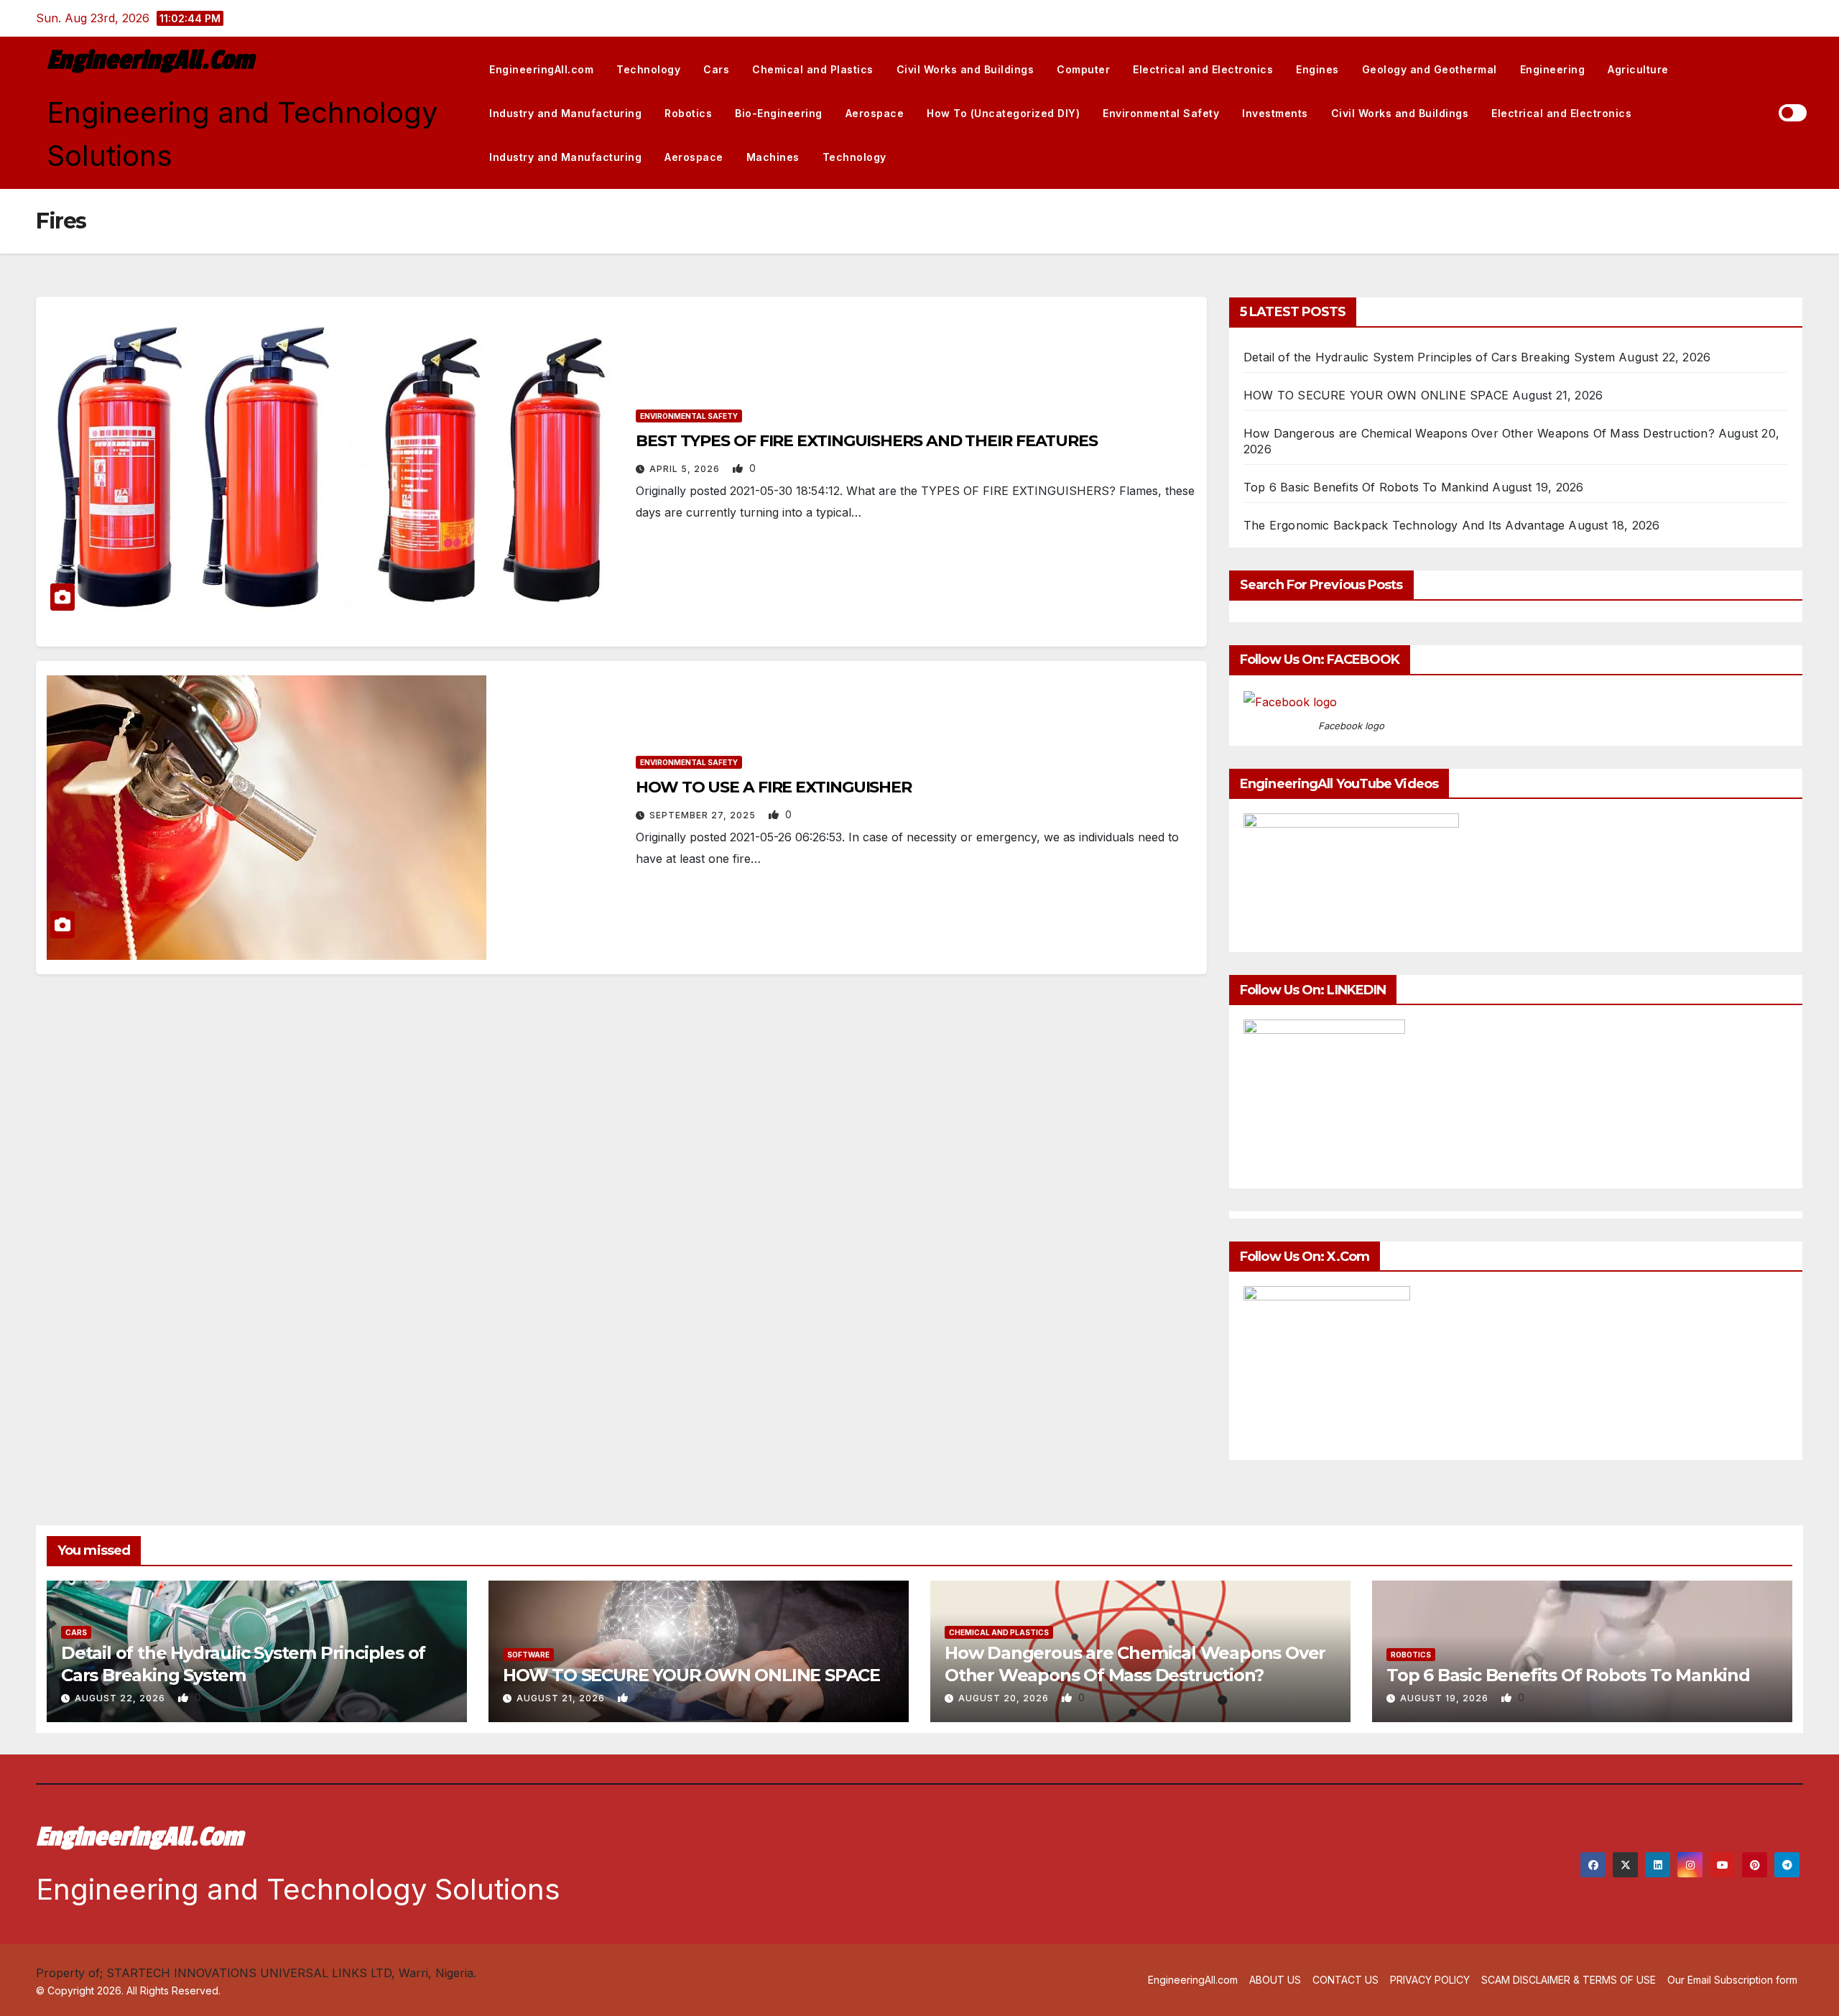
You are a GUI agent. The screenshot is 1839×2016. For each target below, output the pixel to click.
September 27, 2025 (704, 815)
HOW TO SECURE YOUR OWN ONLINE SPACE (1376, 395)
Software (528, 1655)
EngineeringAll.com (150, 60)
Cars (716, 69)
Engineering (1553, 69)
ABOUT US (1275, 1980)
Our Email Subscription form (1732, 1980)
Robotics (688, 113)
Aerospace (875, 113)
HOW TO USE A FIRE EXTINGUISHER (774, 787)
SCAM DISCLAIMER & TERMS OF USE (1569, 1980)
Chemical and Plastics (813, 69)
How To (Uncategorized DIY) (1003, 113)
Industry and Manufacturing (565, 113)
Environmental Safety (1161, 113)
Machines (773, 157)
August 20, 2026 (1005, 1698)
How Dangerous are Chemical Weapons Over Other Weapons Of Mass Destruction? (1479, 433)
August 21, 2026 (562, 1698)
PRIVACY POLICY (1430, 1980)
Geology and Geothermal (1430, 69)
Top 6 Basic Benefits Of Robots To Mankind (1366, 487)
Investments (1275, 113)
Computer (1083, 69)
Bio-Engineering (779, 113)
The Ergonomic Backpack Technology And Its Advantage (1404, 525)
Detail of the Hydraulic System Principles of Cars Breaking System (1429, 357)
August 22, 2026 (121, 1698)
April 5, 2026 (686, 469)
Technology (648, 69)
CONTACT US (1345, 1980)
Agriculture (1638, 69)
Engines (1317, 69)
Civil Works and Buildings (965, 69)
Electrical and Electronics (1203, 69)
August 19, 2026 (1446, 1698)
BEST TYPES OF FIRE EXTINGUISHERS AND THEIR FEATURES (867, 441)
